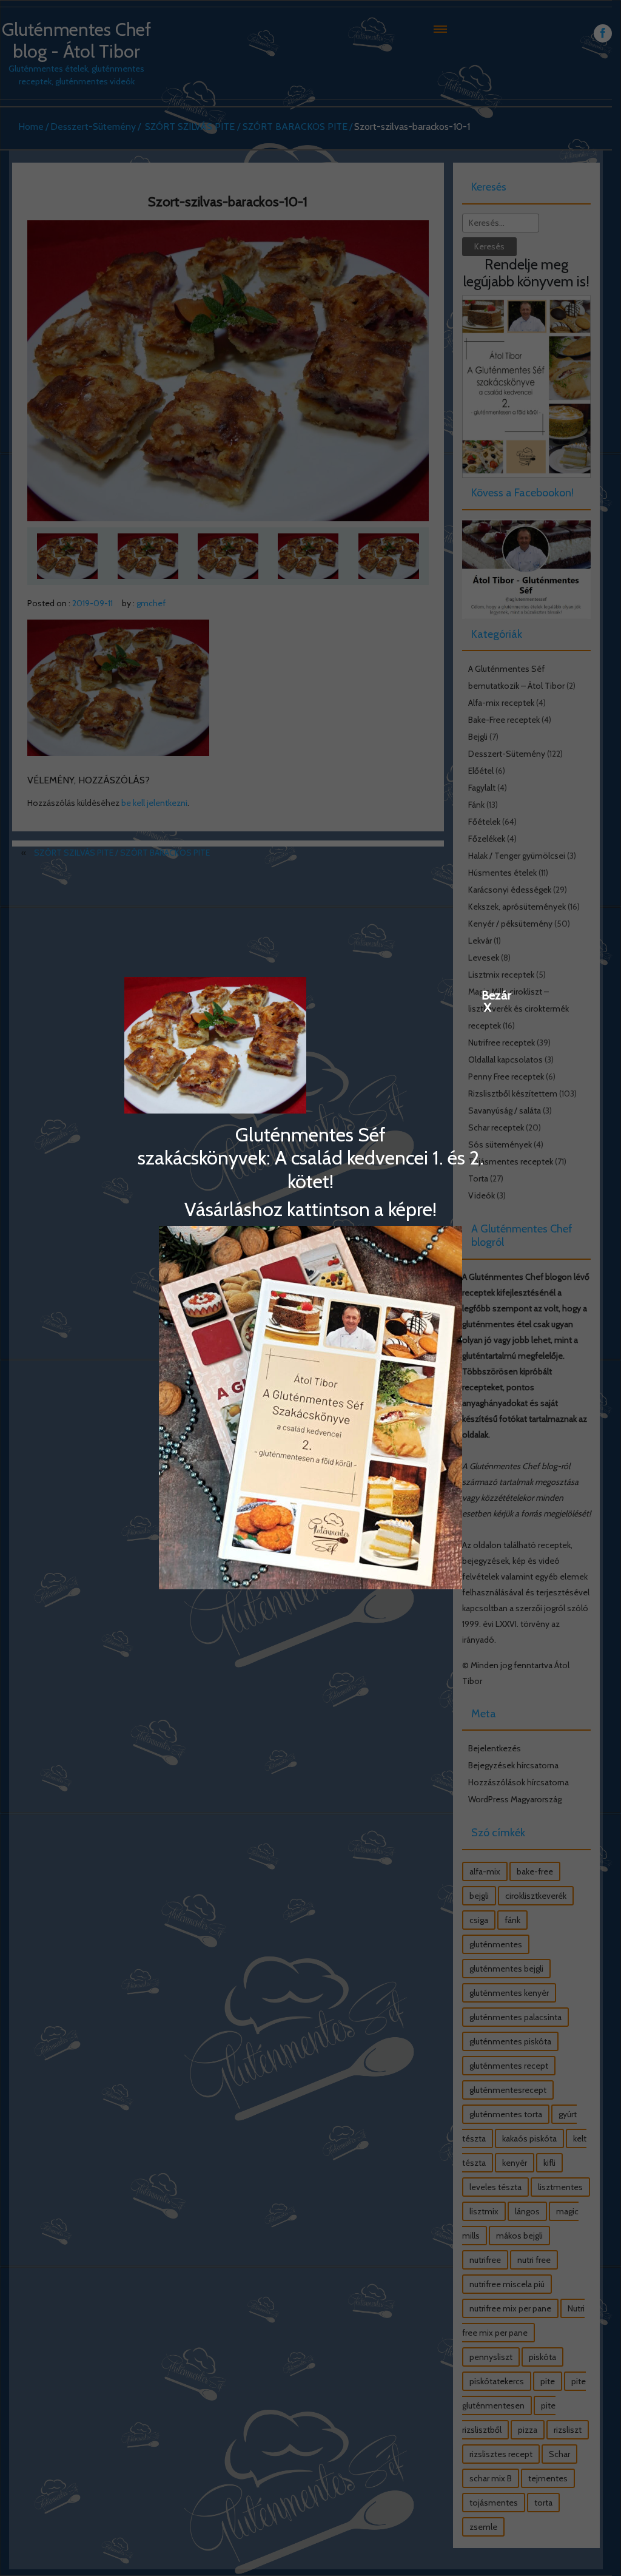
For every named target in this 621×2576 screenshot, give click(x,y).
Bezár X (488, 995)
